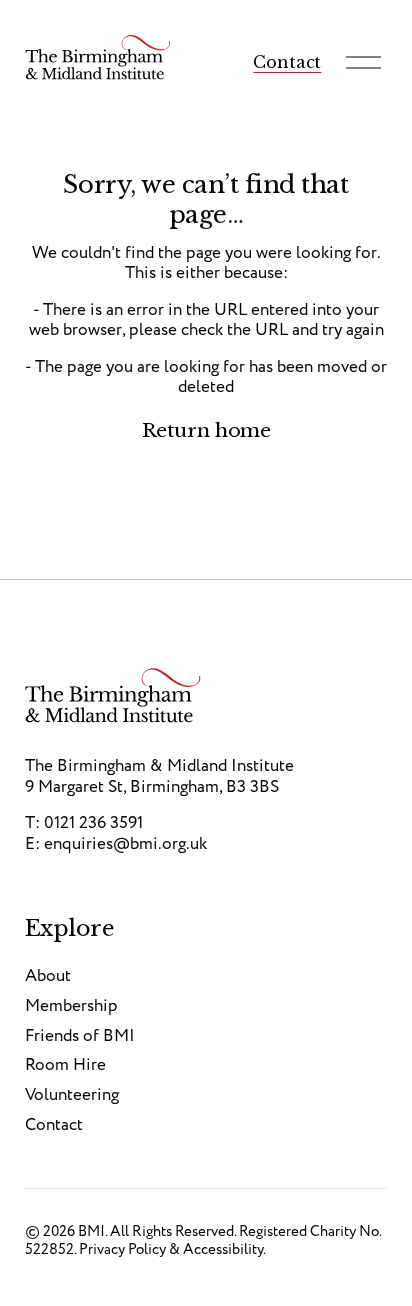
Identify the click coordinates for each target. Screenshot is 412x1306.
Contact (287, 62)
